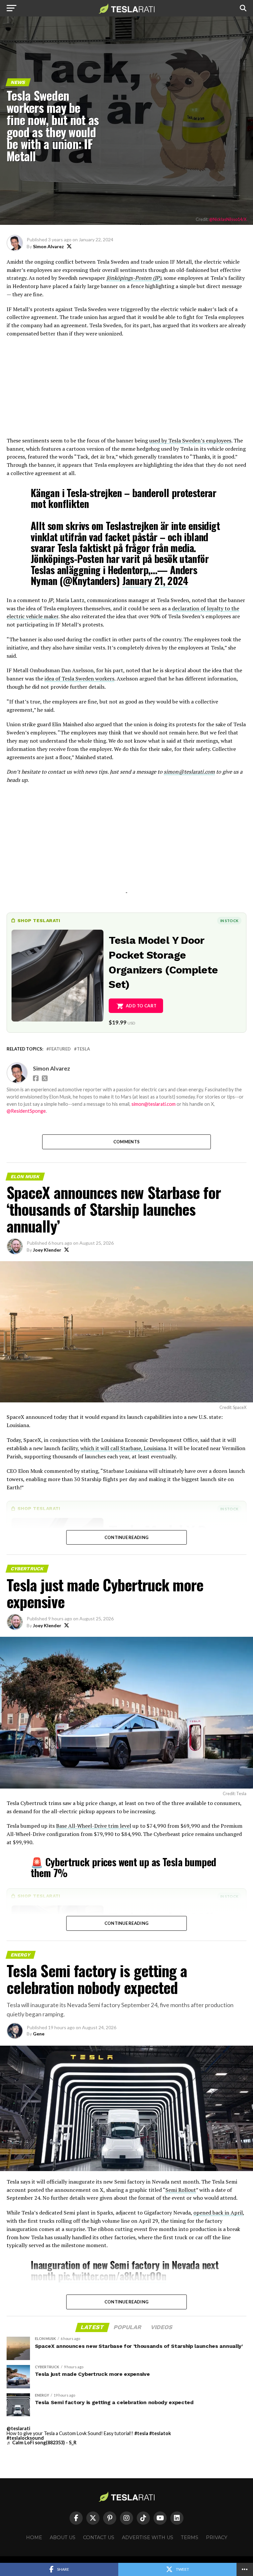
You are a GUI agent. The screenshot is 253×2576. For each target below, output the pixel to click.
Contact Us (99, 2537)
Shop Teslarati (39, 920)
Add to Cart (141, 1006)
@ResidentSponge (26, 1111)
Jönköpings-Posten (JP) (134, 278)
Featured (60, 1049)
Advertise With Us (148, 2537)
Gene (39, 2034)
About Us (63, 2537)
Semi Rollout (181, 2190)
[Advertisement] (126, 390)
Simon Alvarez (48, 246)
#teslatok (160, 2433)
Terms (190, 2537)
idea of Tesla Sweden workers (79, 678)
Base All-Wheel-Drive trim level (94, 1826)
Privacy (217, 2537)
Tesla (83, 1049)
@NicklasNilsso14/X (228, 219)
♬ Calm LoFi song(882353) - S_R (42, 2443)
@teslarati (18, 2428)
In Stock (229, 921)
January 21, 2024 (155, 581)
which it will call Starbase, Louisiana (123, 1448)
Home (34, 2537)
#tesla (141, 2433)
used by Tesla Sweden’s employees (190, 440)
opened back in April (218, 2213)
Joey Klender (47, 1250)
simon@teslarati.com (154, 1104)
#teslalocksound (25, 2438)
